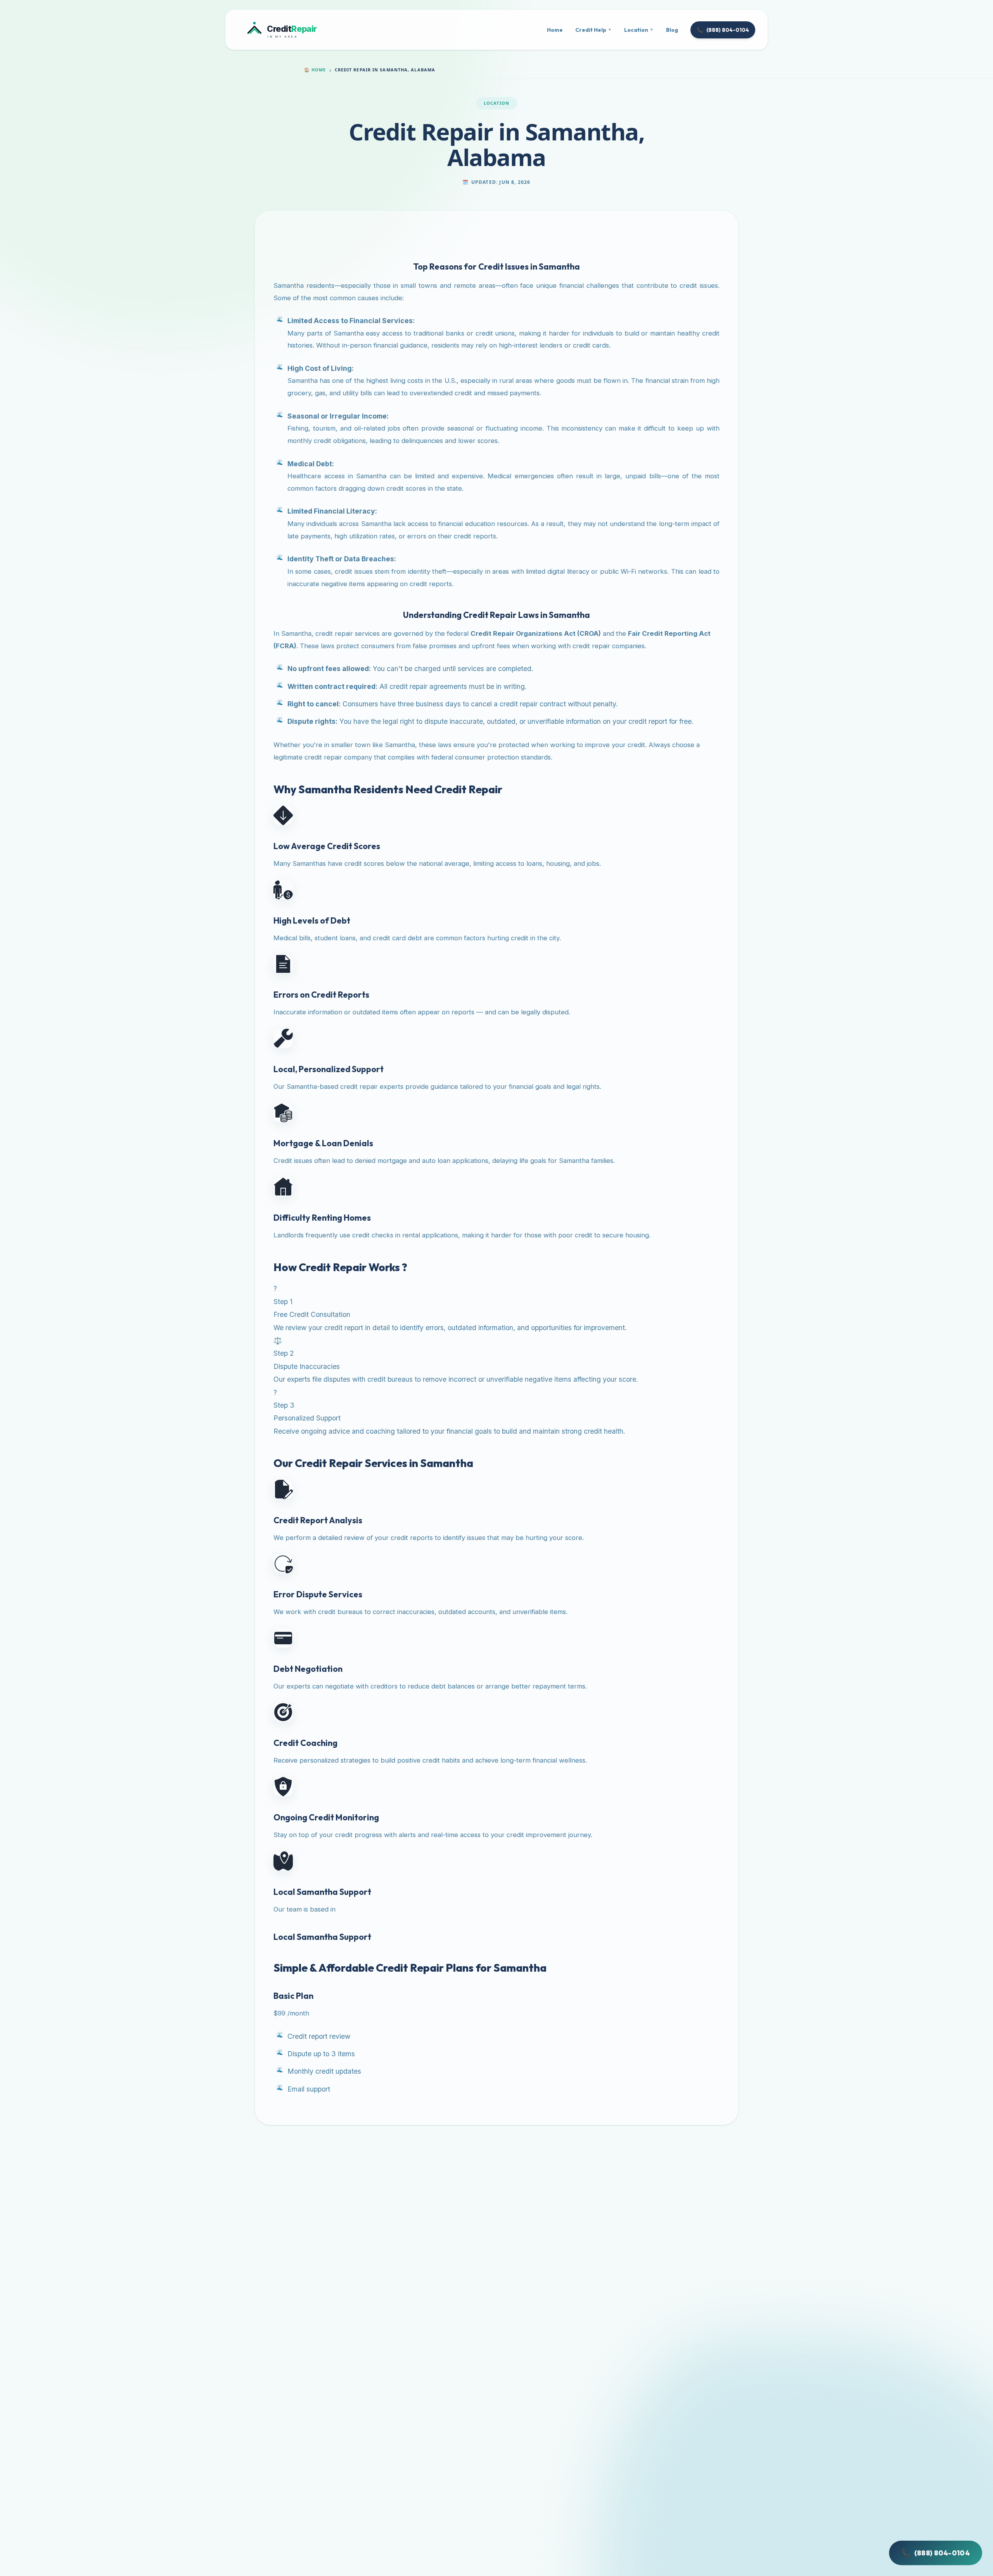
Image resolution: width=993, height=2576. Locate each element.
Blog (672, 30)
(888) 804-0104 (723, 30)
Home (555, 30)
